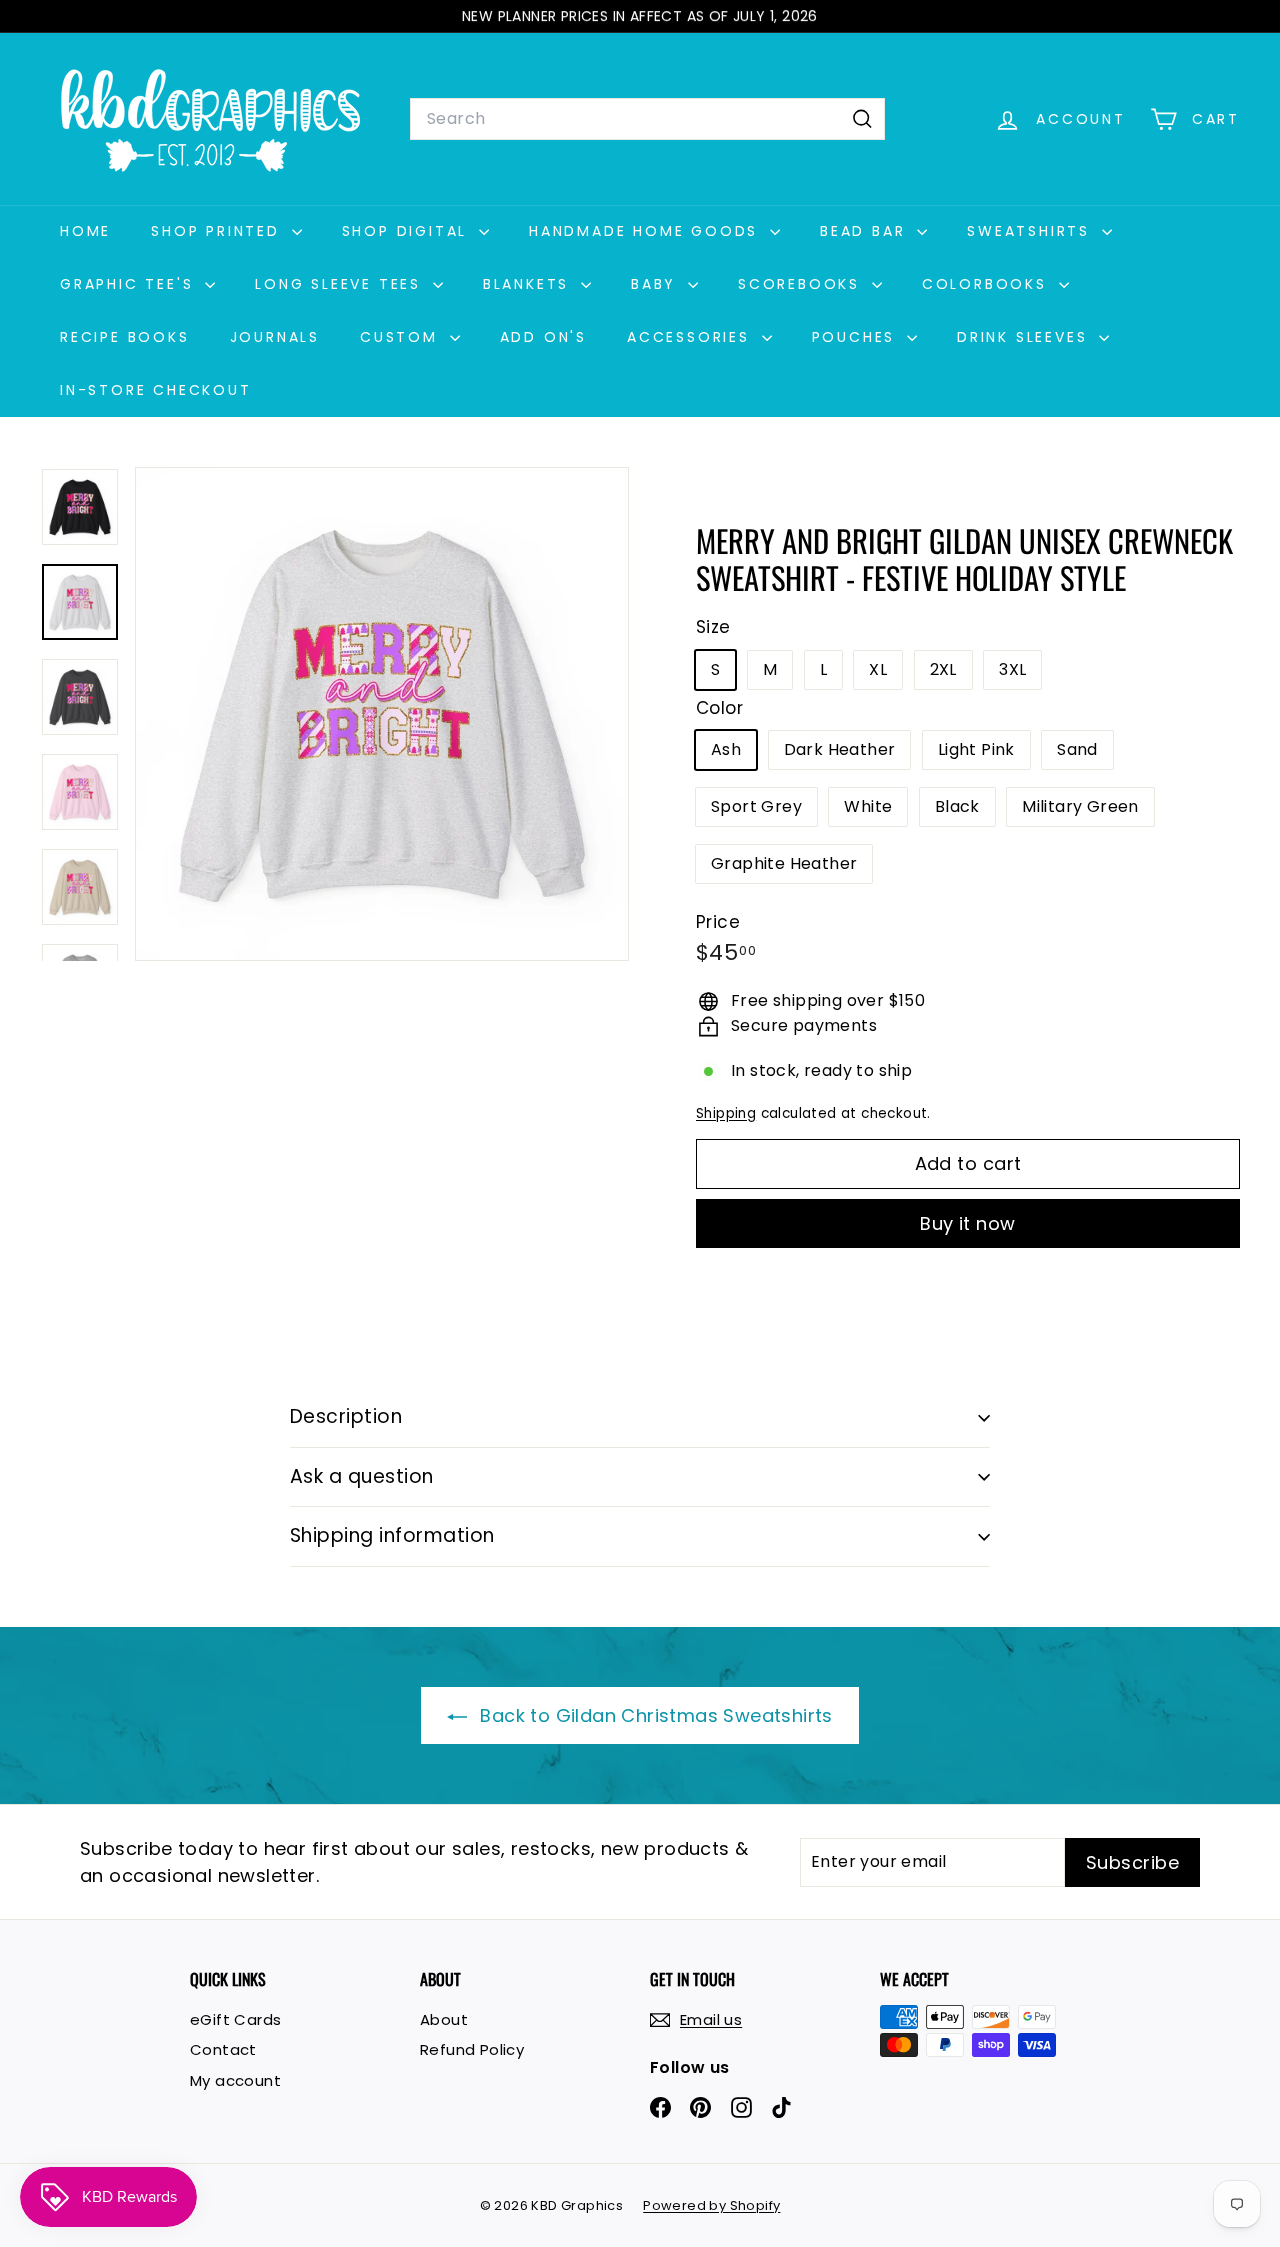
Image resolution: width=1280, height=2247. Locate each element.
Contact (223, 2049)
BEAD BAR (866, 231)
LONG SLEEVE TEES (341, 284)
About (444, 2019)
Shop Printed (218, 231)
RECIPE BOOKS (125, 337)
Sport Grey (756, 806)
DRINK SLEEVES (1025, 337)
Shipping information (392, 1535)
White (868, 806)
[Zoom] (382, 714)
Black (957, 806)
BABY (657, 284)
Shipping (726, 1113)
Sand (1077, 749)
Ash (726, 749)
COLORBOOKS (988, 284)
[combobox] (647, 119)
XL (878, 669)
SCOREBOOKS (802, 284)
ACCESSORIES (692, 337)
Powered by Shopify (711, 2205)
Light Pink (976, 749)
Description (346, 1416)
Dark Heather (840, 749)
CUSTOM (402, 337)
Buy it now (968, 1223)
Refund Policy (472, 2049)
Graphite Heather (784, 863)
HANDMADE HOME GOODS (647, 231)
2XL (943, 669)
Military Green (1080, 806)
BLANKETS (529, 284)
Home (85, 231)
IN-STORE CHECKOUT (156, 390)
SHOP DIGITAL (408, 231)
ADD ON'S (543, 337)
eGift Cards (235, 2019)
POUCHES (857, 337)
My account (235, 2080)
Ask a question (362, 1476)
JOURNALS (275, 337)
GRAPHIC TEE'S (130, 284)
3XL (1012, 669)
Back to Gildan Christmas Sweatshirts (654, 1715)
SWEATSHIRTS (1032, 231)
